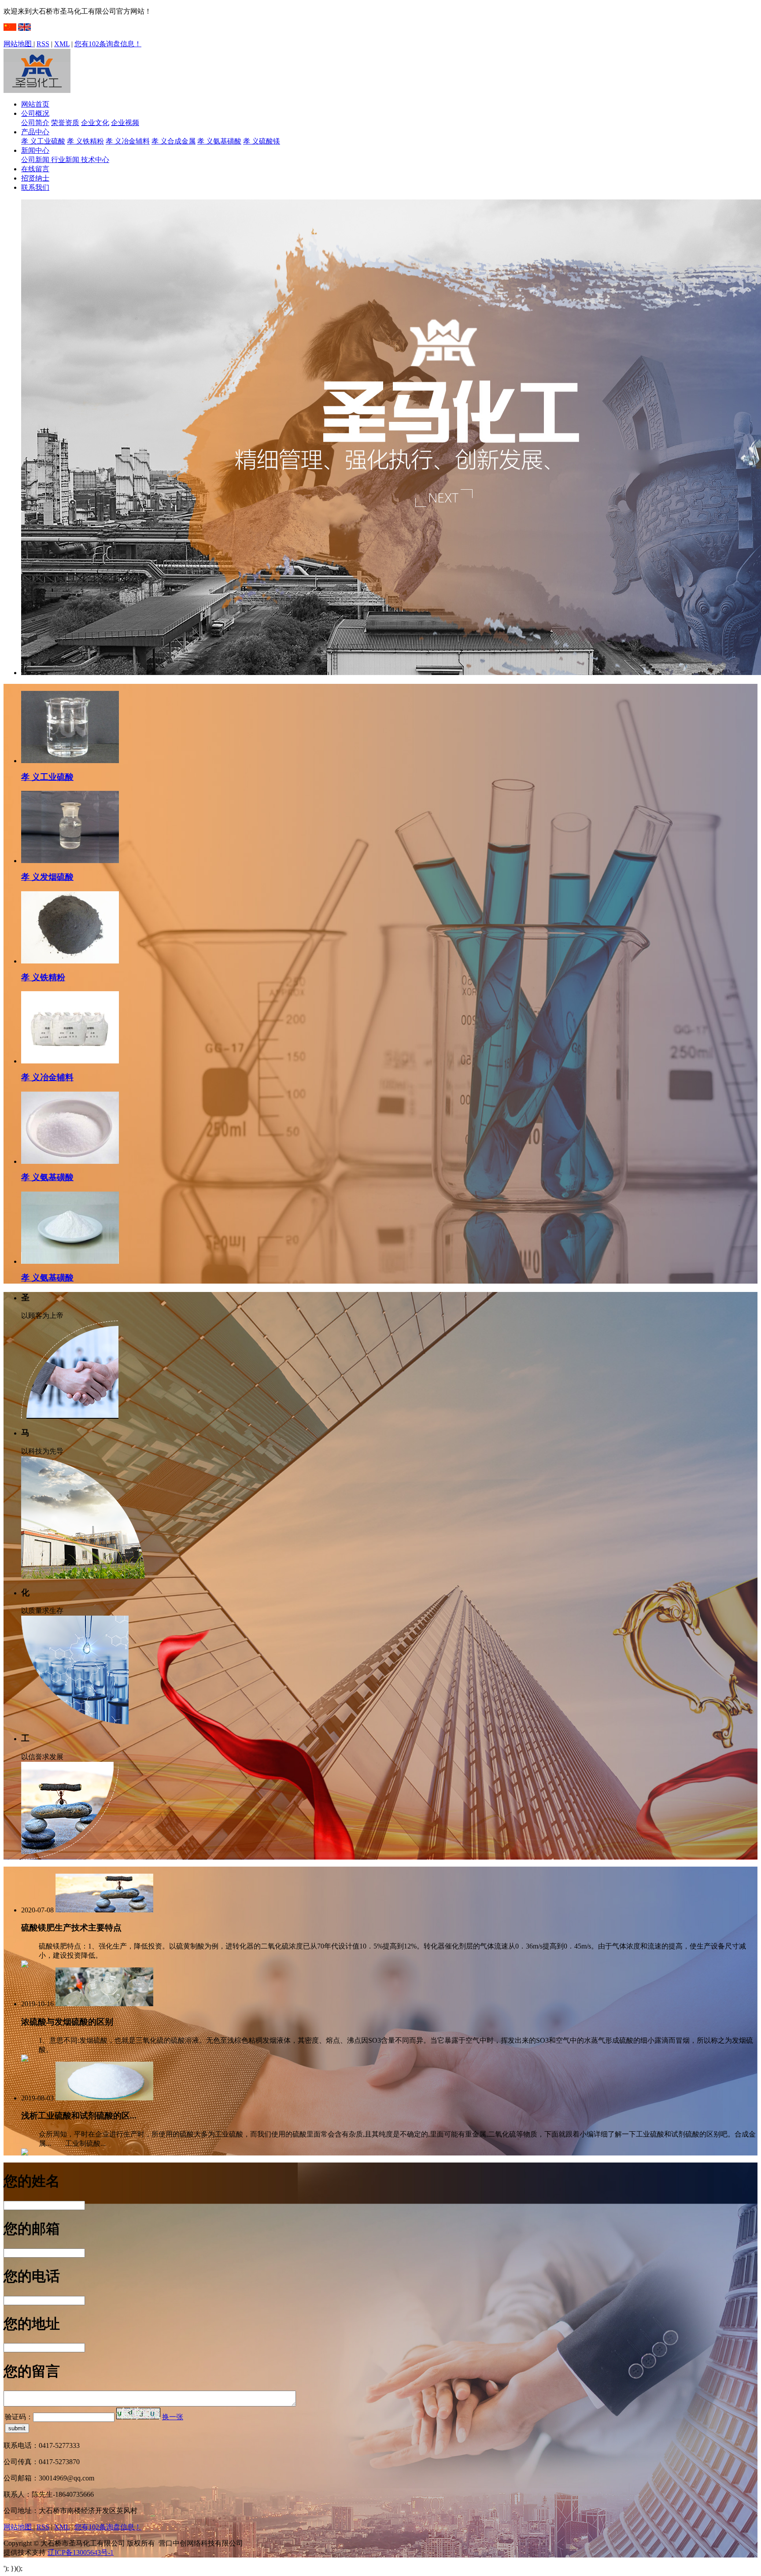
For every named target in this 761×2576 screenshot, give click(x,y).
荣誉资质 (65, 123)
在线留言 (35, 169)
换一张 (173, 2417)
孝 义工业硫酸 (43, 141)
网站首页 (35, 104)
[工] (70, 1857)
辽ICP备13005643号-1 (81, 2552)
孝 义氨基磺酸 (219, 141)
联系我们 (35, 187)
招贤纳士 (35, 178)
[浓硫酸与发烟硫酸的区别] (104, 2004)
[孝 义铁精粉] (70, 961)
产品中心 (35, 132)
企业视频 (125, 123)
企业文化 (95, 123)
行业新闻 (66, 160)
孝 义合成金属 (174, 141)
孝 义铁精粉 (85, 141)
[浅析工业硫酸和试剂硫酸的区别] (104, 2098)
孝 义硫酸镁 (262, 141)
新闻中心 (35, 150)
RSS (43, 44)
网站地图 (18, 44)
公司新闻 (36, 160)
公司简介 (35, 123)
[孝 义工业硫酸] (70, 761)
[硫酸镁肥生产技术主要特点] (104, 1910)
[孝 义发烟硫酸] (70, 861)
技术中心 (95, 160)
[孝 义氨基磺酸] (70, 1161)
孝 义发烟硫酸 (47, 877)
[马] (83, 1576)
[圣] (70, 1416)
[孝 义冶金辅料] (70, 1061)
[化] (75, 1722)
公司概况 (35, 113)
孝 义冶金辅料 (128, 141)
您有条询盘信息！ (108, 44)
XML (62, 44)
